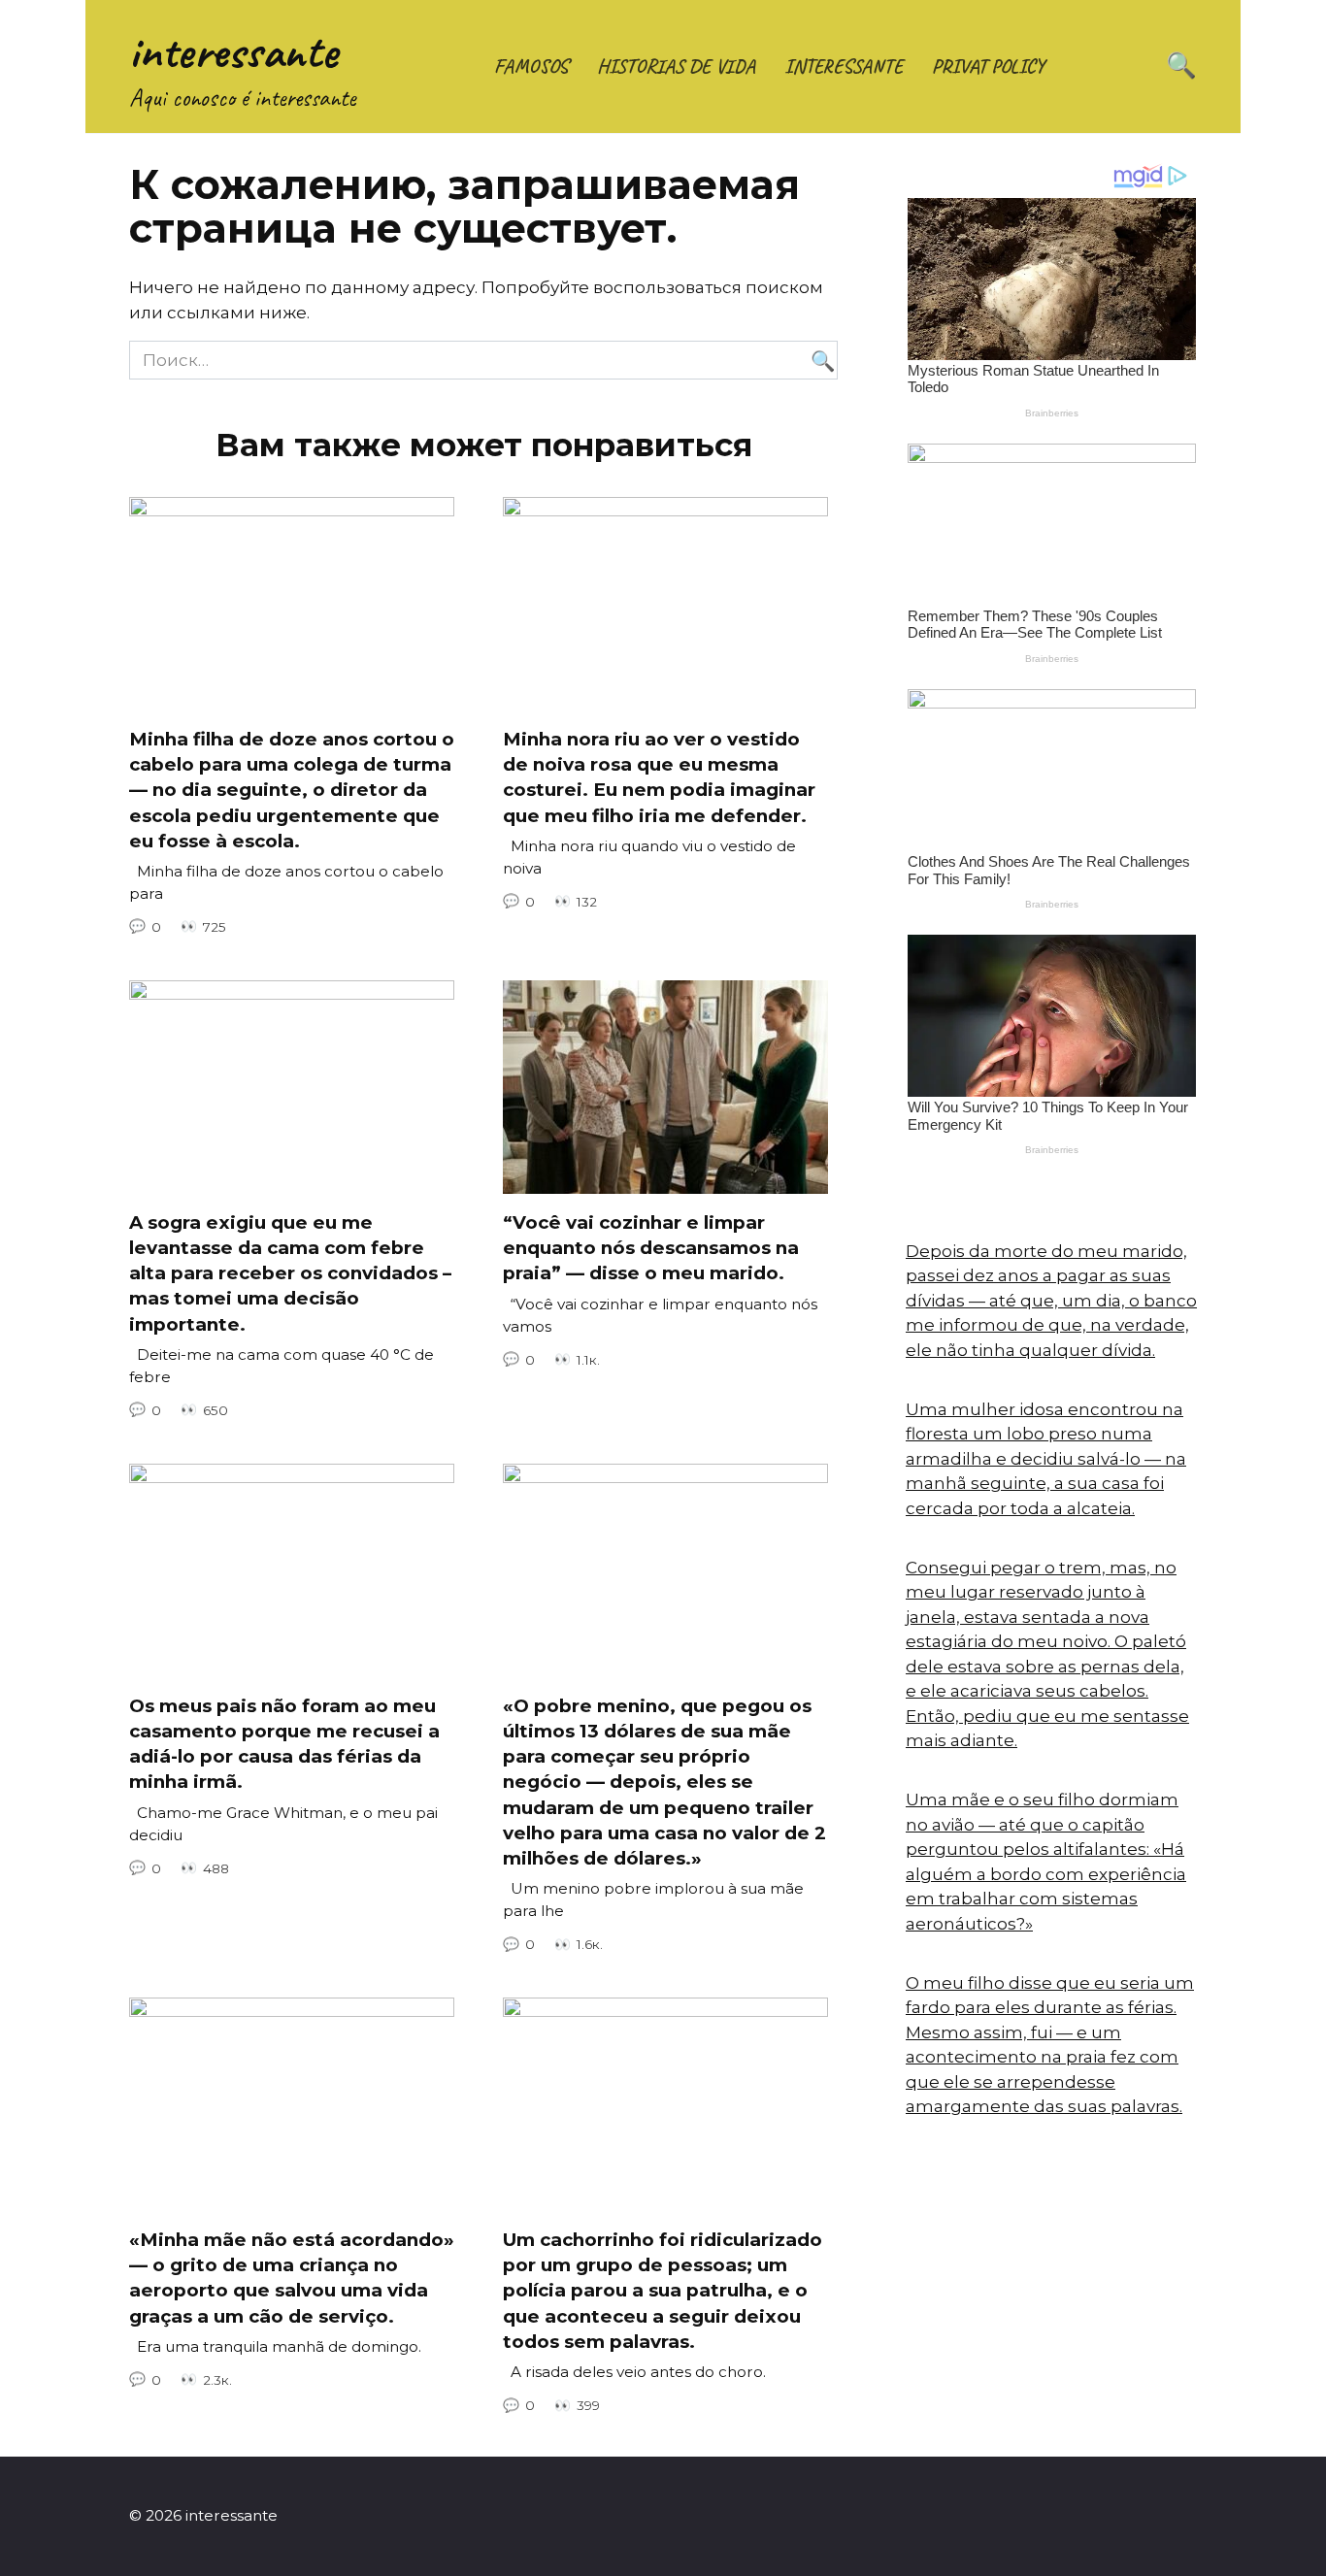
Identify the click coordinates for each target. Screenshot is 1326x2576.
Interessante (844, 66)
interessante (233, 51)
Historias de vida (676, 66)
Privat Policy (988, 66)
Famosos (531, 66)
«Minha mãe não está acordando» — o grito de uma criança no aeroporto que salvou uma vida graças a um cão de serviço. (292, 2278)
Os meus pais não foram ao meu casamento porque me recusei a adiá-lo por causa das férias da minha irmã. (284, 1744)
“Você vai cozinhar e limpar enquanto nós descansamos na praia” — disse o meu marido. (651, 1248)
